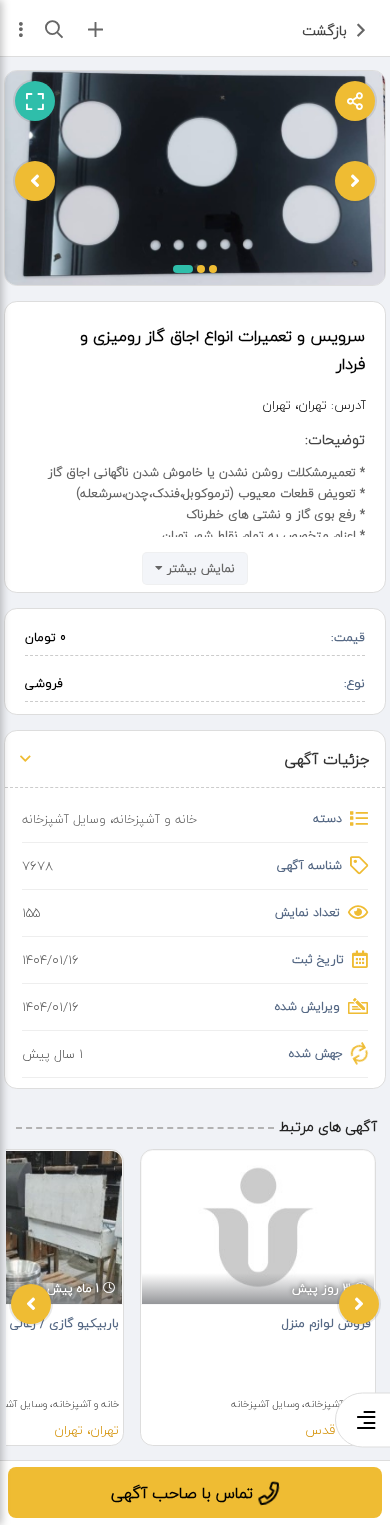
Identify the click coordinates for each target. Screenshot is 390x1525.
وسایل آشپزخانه (64, 819)
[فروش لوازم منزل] (258, 1227)
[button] (183, 269)
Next (359, 1304)
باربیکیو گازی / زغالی (64, 1323)
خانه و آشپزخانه (155, 819)
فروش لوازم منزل (326, 1323)
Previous (31, 1304)
